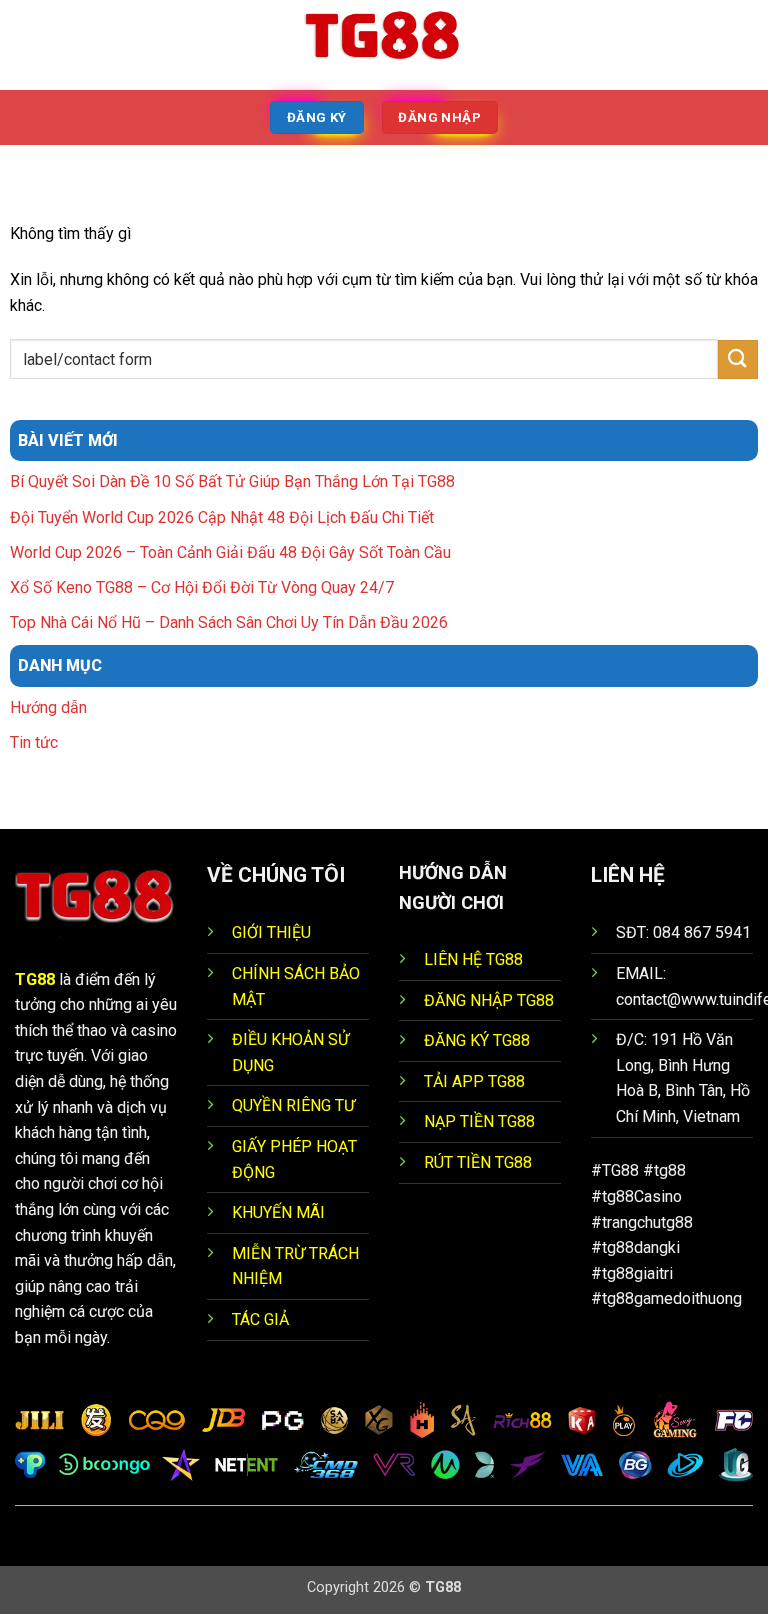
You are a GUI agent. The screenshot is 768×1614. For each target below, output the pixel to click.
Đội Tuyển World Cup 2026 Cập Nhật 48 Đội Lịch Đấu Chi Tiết (222, 517)
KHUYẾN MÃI (278, 1212)
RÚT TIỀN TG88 (478, 1162)
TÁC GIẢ (260, 1319)
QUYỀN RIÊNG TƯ (293, 1105)
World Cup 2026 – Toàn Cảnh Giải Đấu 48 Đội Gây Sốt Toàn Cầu (230, 552)
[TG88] (384, 45)
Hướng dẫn (48, 707)
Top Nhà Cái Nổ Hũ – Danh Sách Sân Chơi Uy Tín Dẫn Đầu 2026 (229, 622)
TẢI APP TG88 (474, 1081)
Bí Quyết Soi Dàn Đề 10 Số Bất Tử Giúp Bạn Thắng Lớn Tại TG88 (232, 481)
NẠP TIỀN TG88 (479, 1121)
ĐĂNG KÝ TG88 (477, 1040)
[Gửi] (738, 359)
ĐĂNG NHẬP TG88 (489, 1000)
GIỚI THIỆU (271, 932)
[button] (27, 44)
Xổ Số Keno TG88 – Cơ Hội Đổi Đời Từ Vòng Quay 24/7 (202, 587)
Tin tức (34, 742)
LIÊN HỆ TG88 (473, 959)
